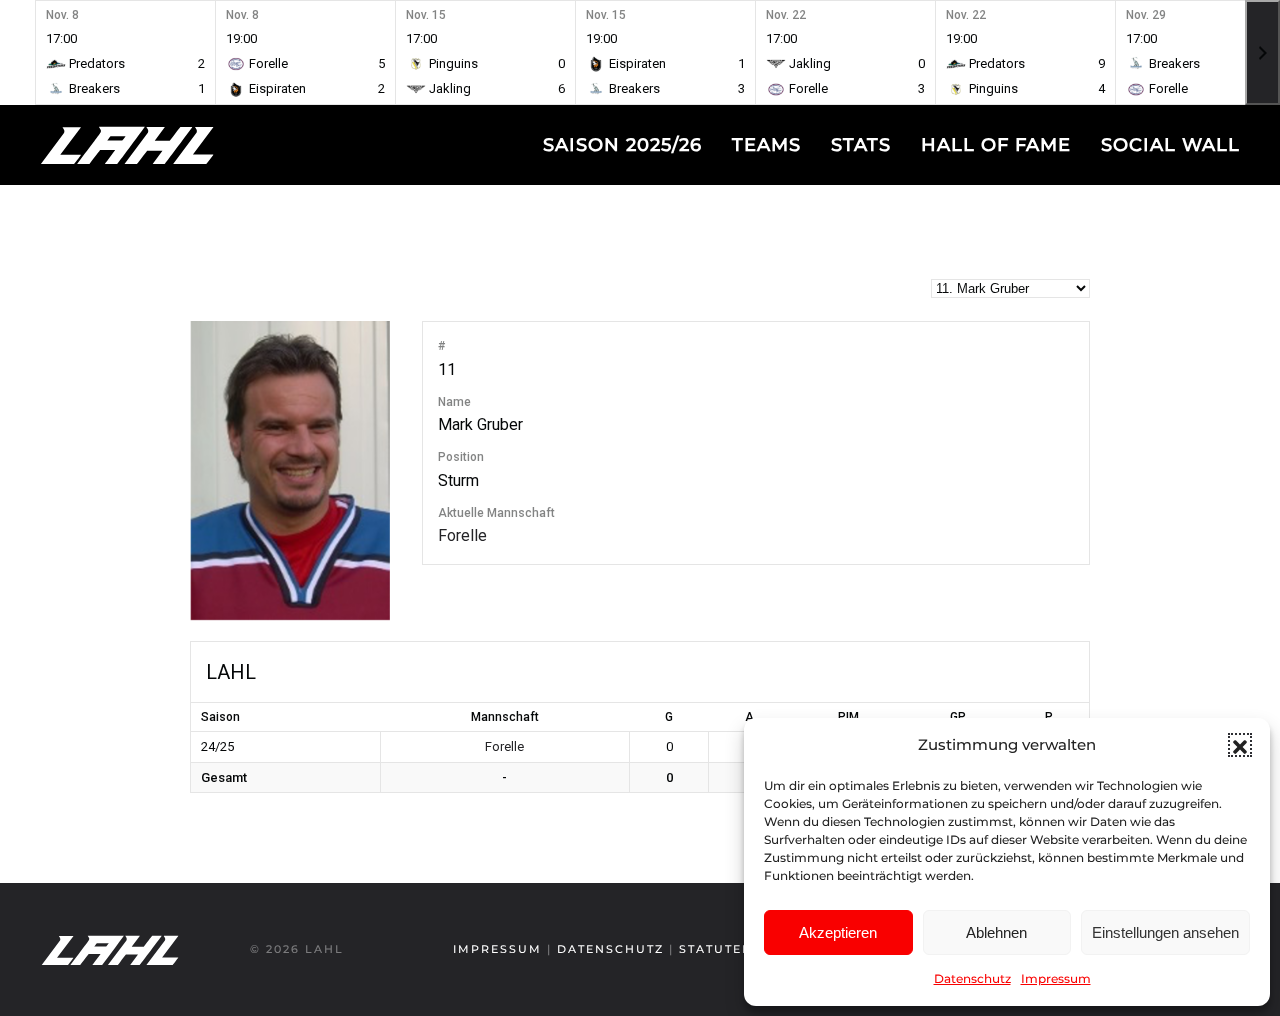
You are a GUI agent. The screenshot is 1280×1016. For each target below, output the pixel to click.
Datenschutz (972, 978)
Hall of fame (996, 145)
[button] (1240, 745)
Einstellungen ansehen (1165, 932)
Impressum (1056, 978)
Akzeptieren (838, 932)
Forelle (462, 535)
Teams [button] (766, 145)
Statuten (716, 949)
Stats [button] (861, 145)
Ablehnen (996, 932)
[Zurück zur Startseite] (165, 145)
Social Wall (1170, 145)
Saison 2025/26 (622, 145)
